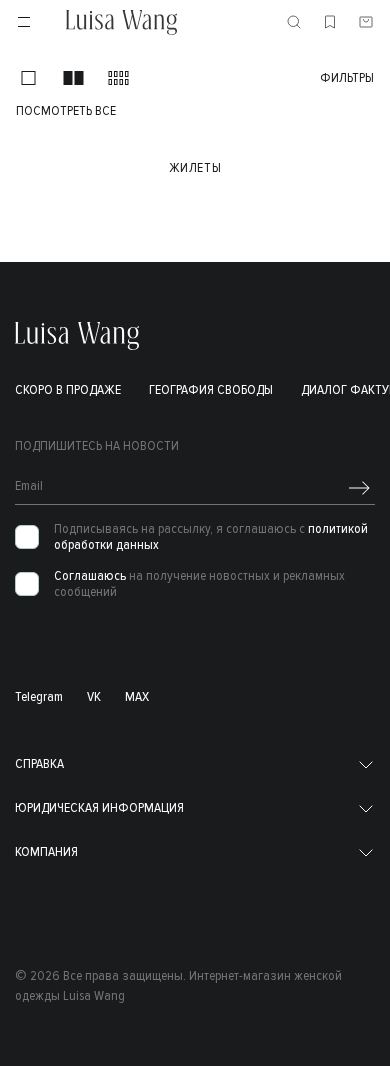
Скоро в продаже (68, 389)
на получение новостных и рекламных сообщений (199, 584)
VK (94, 697)
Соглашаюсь (90, 575)
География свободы (211, 389)
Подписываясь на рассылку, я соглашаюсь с (211, 537)
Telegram (39, 697)
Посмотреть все (66, 110)
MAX (137, 697)
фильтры (347, 78)
